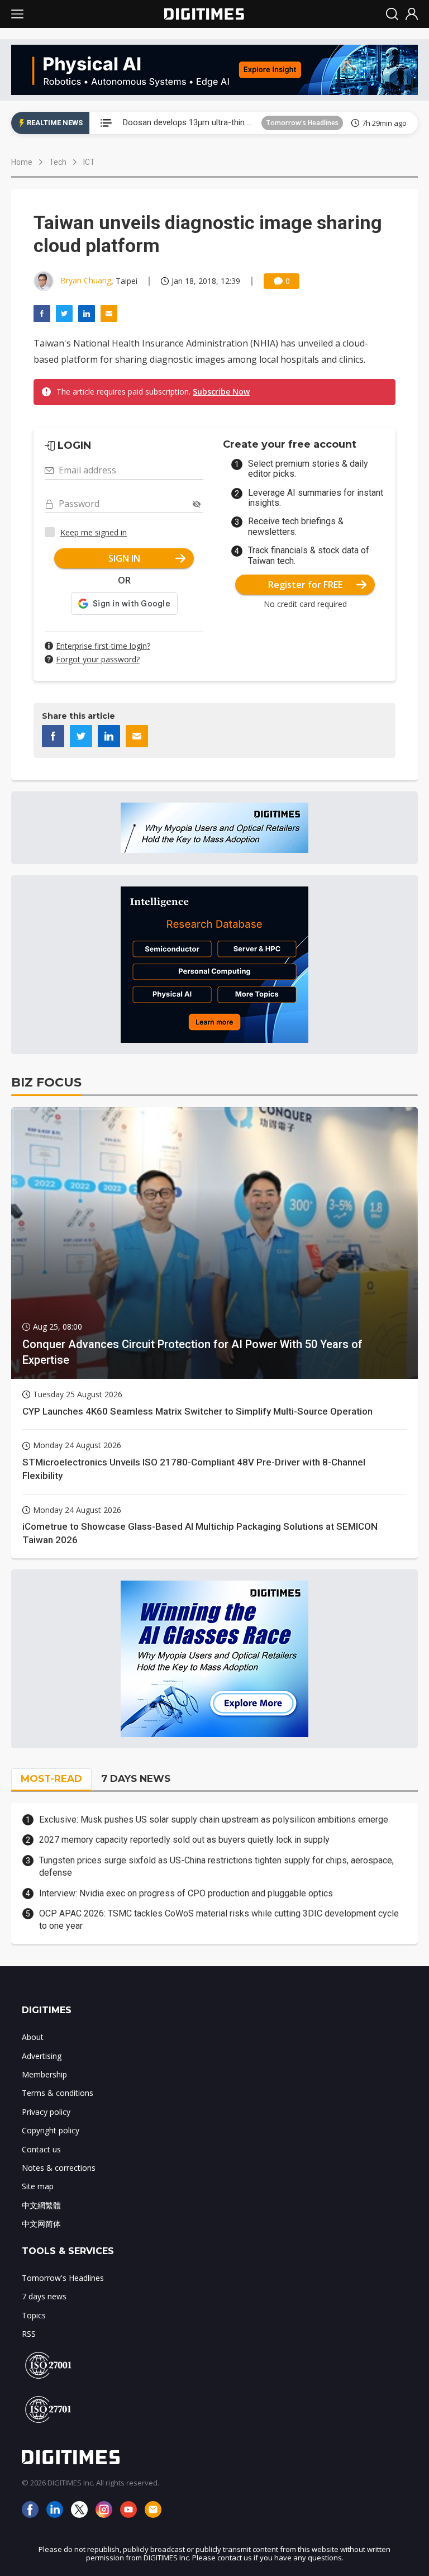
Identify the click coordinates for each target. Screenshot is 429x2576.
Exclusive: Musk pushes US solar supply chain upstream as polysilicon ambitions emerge (214, 1820)
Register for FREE (305, 585)
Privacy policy (46, 2112)
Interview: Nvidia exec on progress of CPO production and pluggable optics (186, 1893)
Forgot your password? (98, 659)
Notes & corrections (59, 2168)
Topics (34, 2315)
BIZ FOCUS (46, 1082)
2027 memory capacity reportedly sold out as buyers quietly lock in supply (184, 1840)
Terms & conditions (58, 2093)
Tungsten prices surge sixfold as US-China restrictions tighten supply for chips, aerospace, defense (216, 1866)
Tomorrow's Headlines (302, 123)
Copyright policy (51, 2130)
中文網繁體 (41, 2205)
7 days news (44, 2296)
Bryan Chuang (86, 280)
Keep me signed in (94, 532)
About (33, 2037)
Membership (44, 2074)
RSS (29, 2334)
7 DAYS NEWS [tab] (136, 1778)
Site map (38, 2186)
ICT (89, 162)
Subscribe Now (221, 392)
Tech (58, 162)
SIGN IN (124, 558)
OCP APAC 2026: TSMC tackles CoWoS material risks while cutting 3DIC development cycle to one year (219, 1920)
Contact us (41, 2149)
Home (22, 162)
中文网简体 (41, 2224)
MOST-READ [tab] (51, 1778)
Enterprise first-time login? (103, 646)
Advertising (42, 2056)
